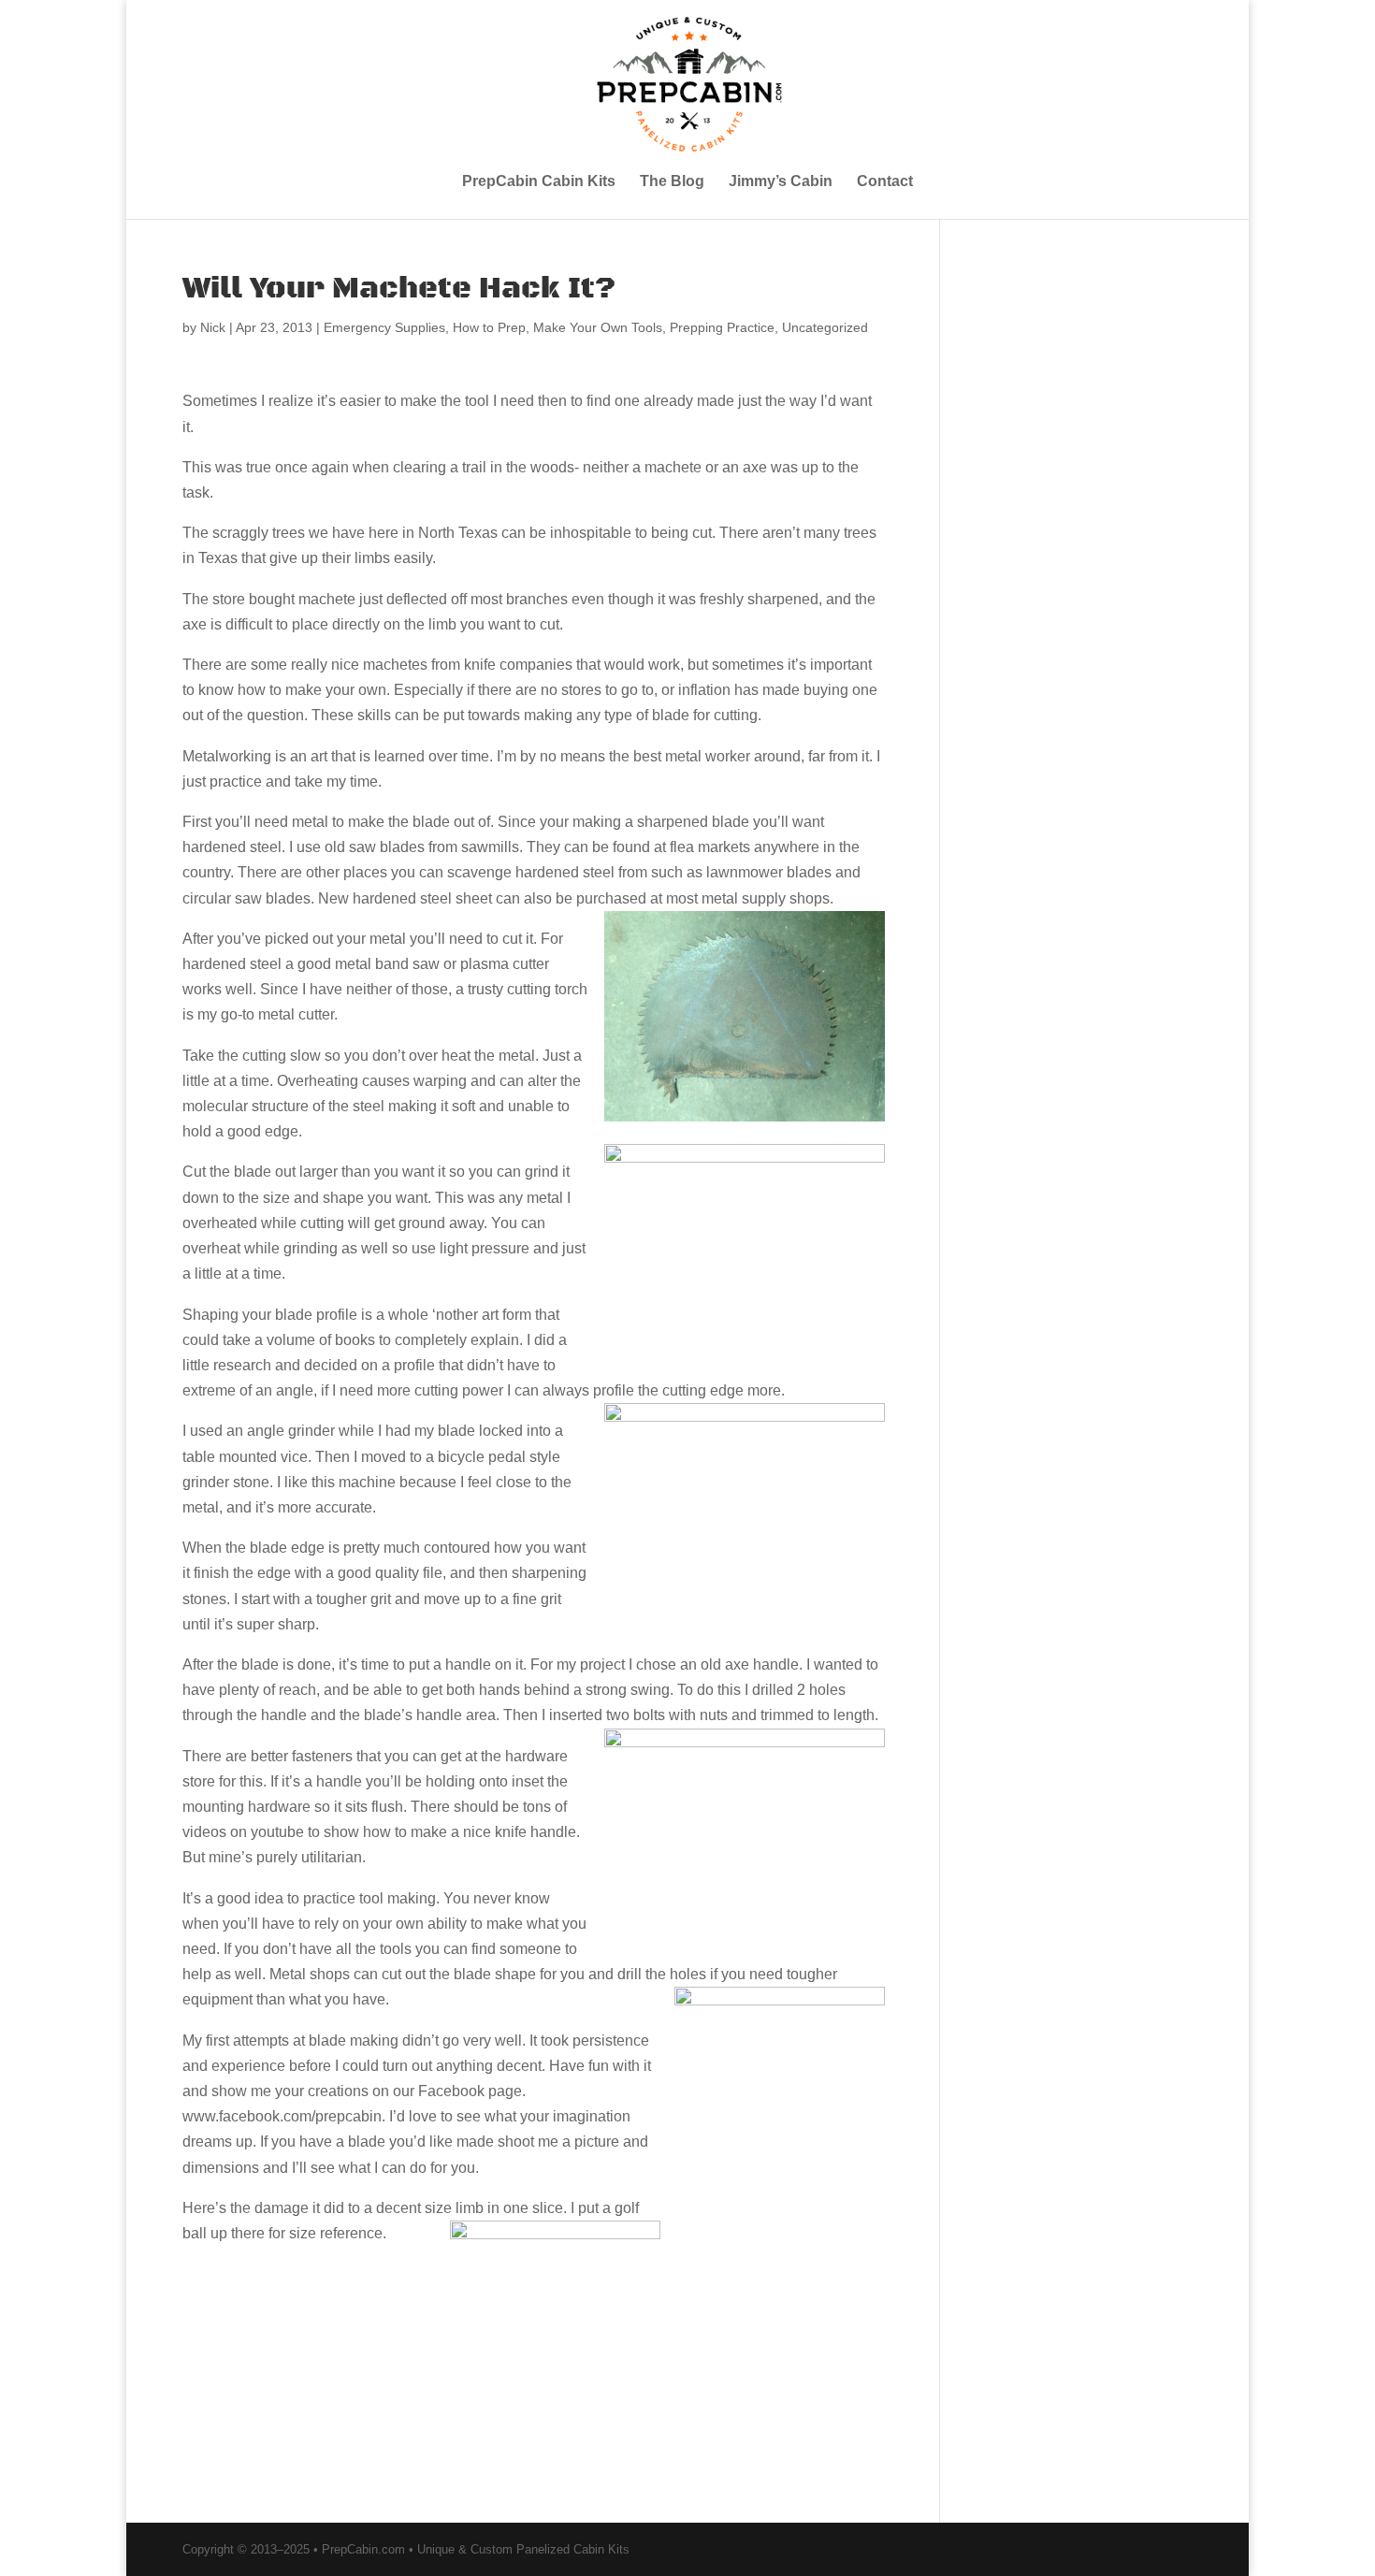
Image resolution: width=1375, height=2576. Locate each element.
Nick (213, 327)
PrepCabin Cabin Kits (539, 182)
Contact (885, 182)
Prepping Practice (722, 327)
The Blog (672, 182)
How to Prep (489, 327)
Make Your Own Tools (598, 327)
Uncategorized (825, 327)
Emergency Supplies (384, 327)
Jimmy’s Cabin (781, 182)
